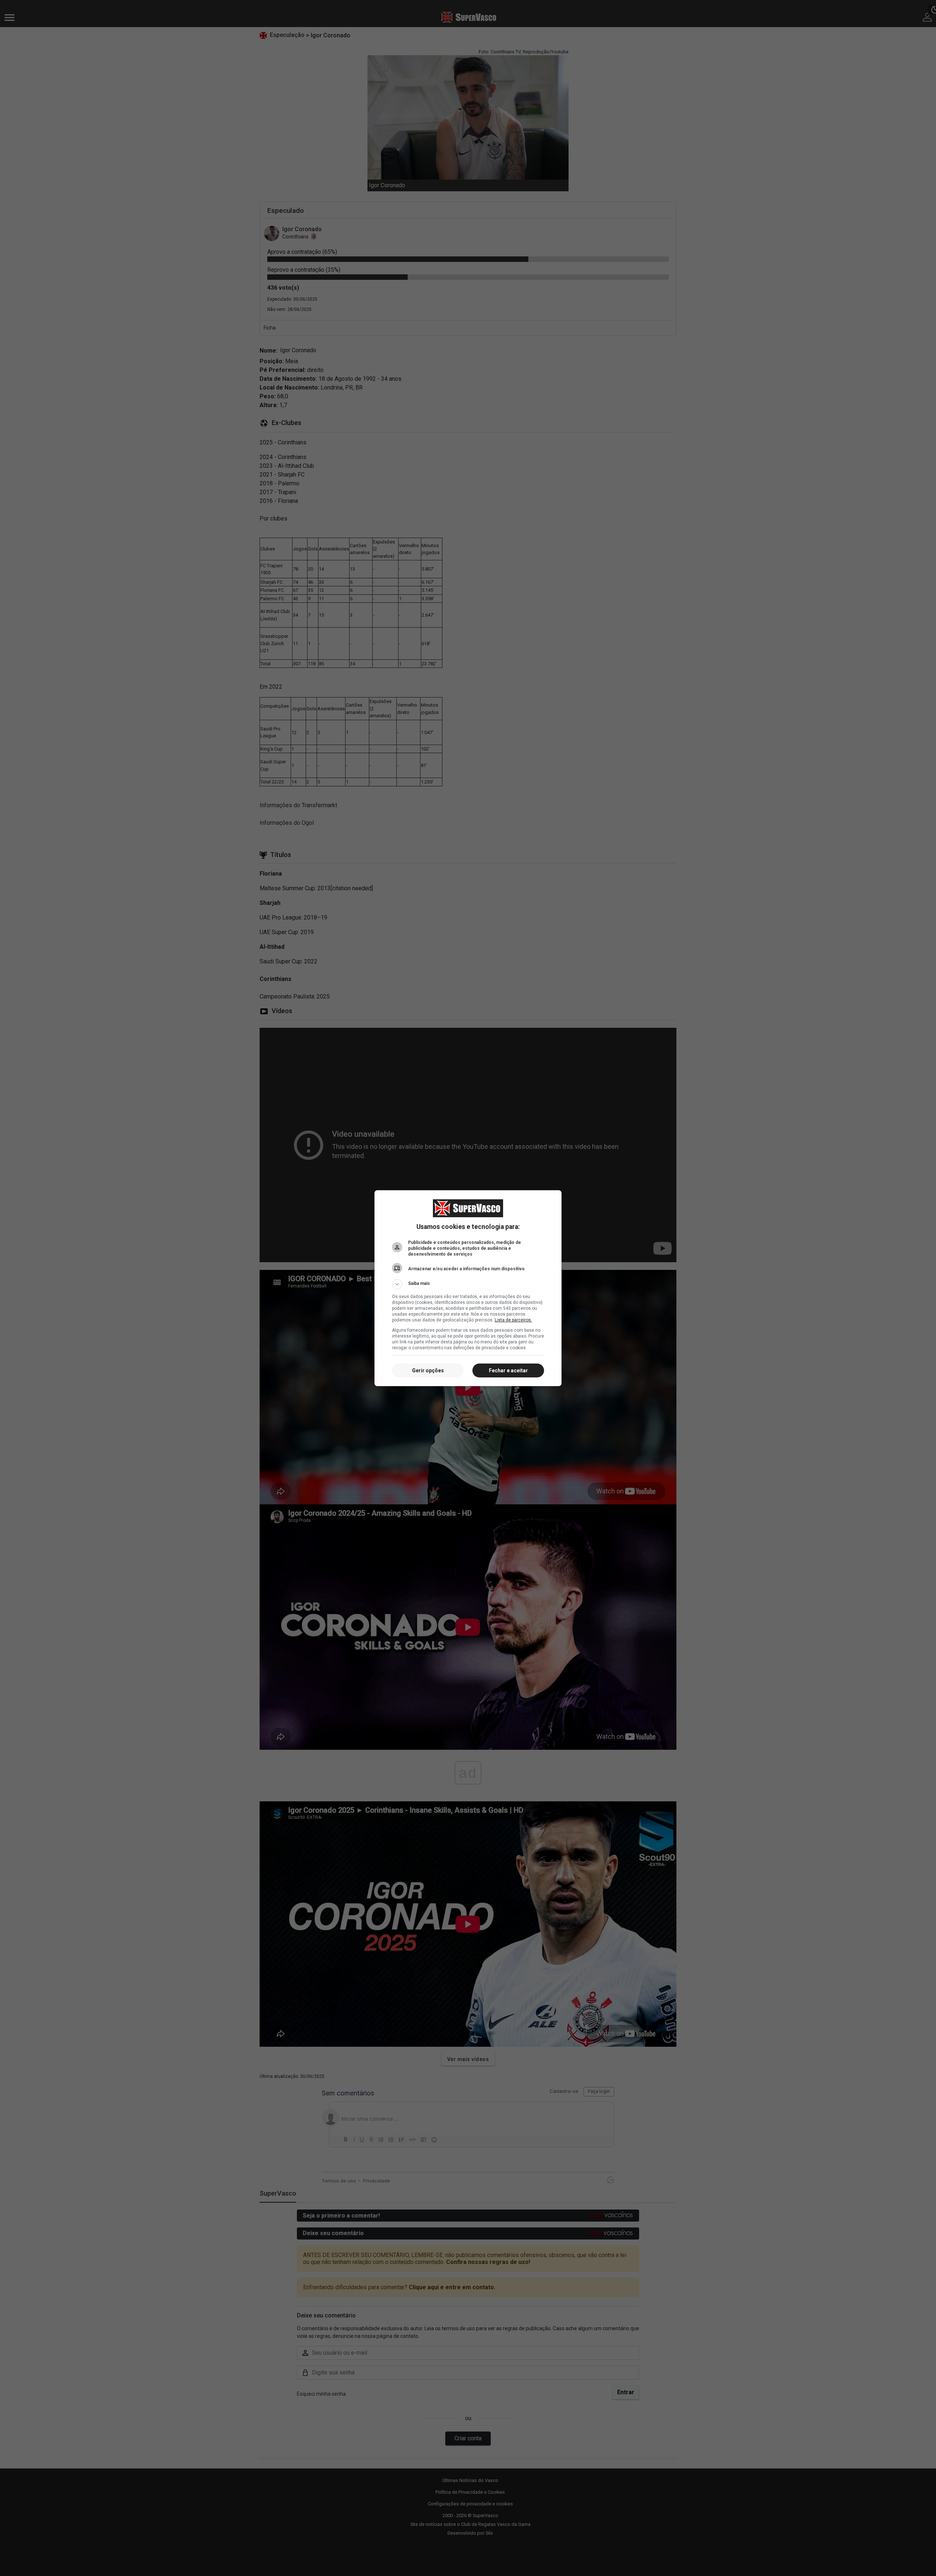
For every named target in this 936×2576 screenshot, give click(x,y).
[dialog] (468, 1288)
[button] (468, 1284)
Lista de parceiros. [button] (513, 1320)
